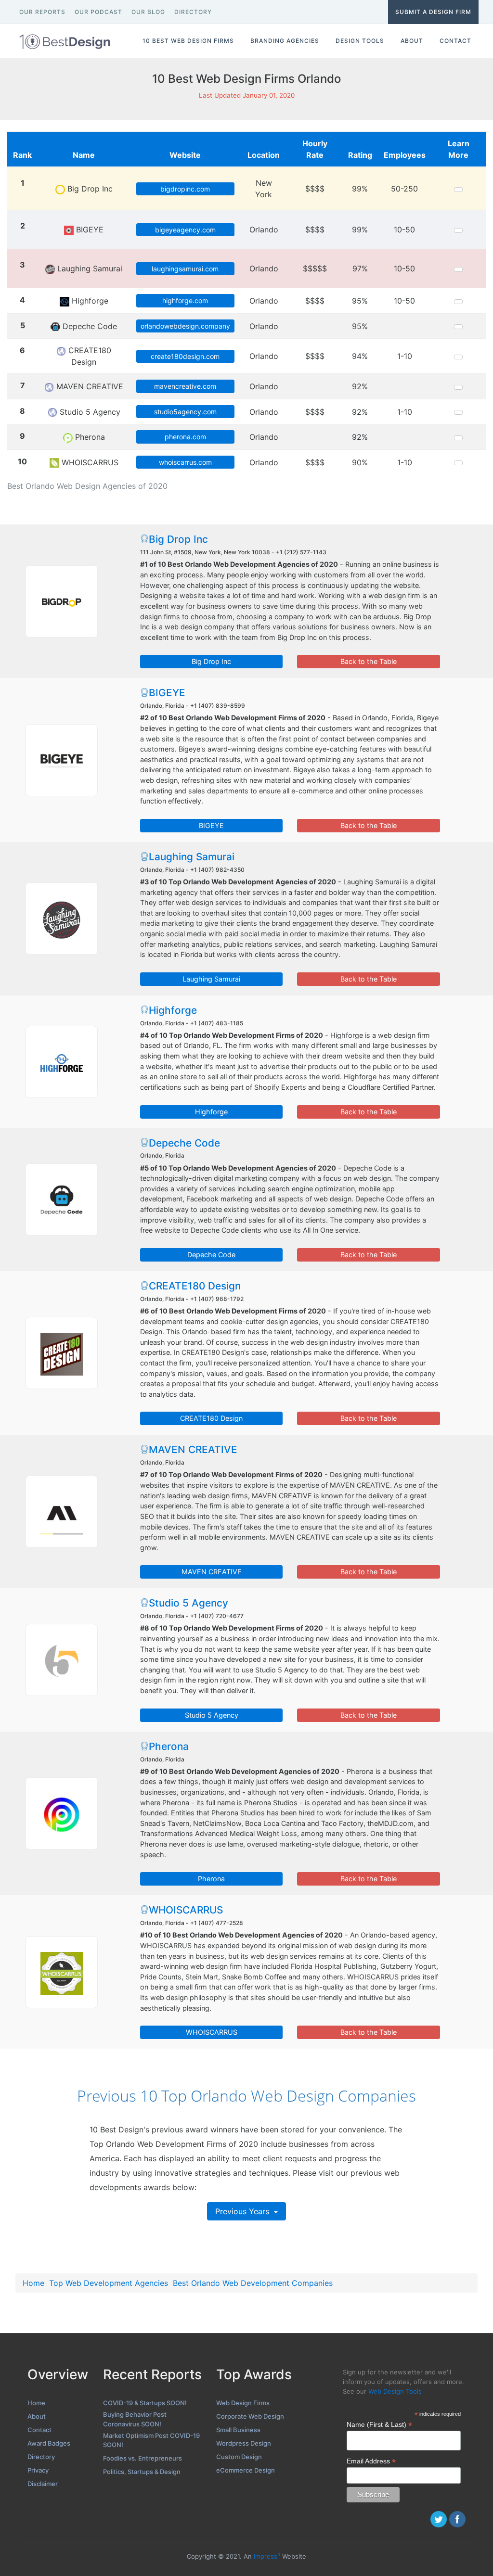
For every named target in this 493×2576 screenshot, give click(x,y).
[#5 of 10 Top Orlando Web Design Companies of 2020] (62, 1199)
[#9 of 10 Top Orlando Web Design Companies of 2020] (62, 1813)
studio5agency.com (185, 412)
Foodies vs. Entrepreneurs (143, 2458)
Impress (267, 2556)
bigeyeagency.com (185, 230)
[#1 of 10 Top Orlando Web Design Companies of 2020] (62, 601)
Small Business (238, 2430)
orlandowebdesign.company (185, 326)
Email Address (371, 2461)
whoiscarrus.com (185, 462)
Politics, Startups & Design (142, 2472)
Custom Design (239, 2457)
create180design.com (185, 356)
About (37, 2416)
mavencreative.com (185, 386)
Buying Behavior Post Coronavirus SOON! (135, 2419)
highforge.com (185, 300)
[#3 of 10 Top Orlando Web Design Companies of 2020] (62, 918)
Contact (39, 2430)
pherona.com (185, 437)
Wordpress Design (244, 2443)
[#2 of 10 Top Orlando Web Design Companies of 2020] (62, 760)
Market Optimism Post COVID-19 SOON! (151, 2440)
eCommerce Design (246, 2470)
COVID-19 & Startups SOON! (145, 2403)
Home (33, 2283)
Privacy (38, 2470)
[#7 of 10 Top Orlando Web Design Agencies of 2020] (62, 1512)
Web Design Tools (395, 2391)
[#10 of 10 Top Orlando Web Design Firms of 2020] (62, 1972)
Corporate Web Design (250, 2416)
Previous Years (243, 2211)
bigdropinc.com (185, 189)
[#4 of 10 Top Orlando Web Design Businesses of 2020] (62, 1062)
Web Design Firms (243, 2403)
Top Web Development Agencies (109, 2283)
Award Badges (49, 2443)
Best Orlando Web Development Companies (253, 2283)
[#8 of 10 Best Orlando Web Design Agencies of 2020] (62, 1660)
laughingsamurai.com (185, 269)
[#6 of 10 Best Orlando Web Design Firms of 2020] (62, 1353)
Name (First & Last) (379, 2425)
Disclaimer (43, 2484)
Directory (41, 2457)
